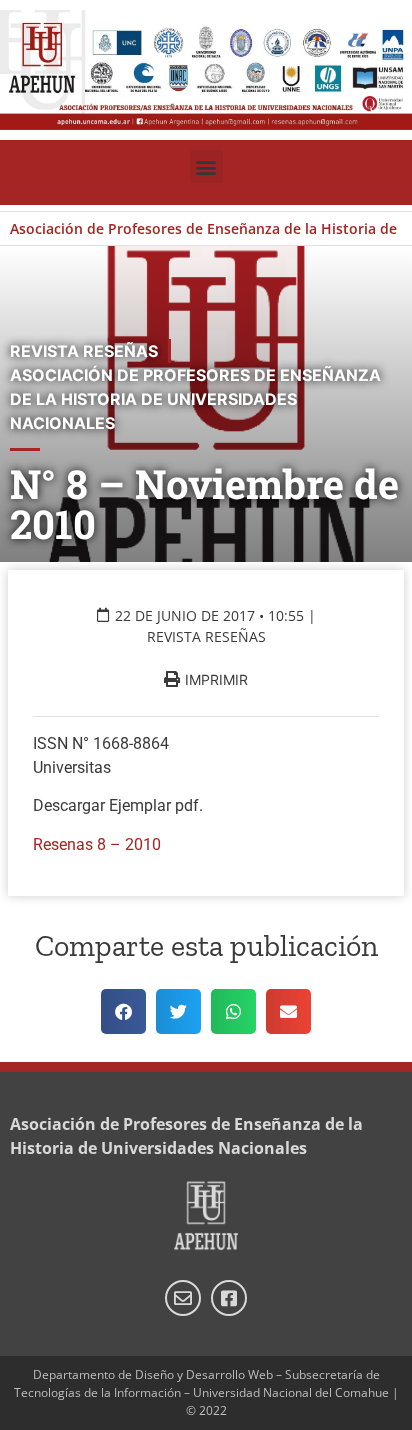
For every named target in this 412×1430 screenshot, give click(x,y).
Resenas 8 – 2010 (97, 844)
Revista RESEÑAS (206, 636)
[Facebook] (229, 1298)
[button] (206, 166)
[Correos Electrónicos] (183, 1298)
